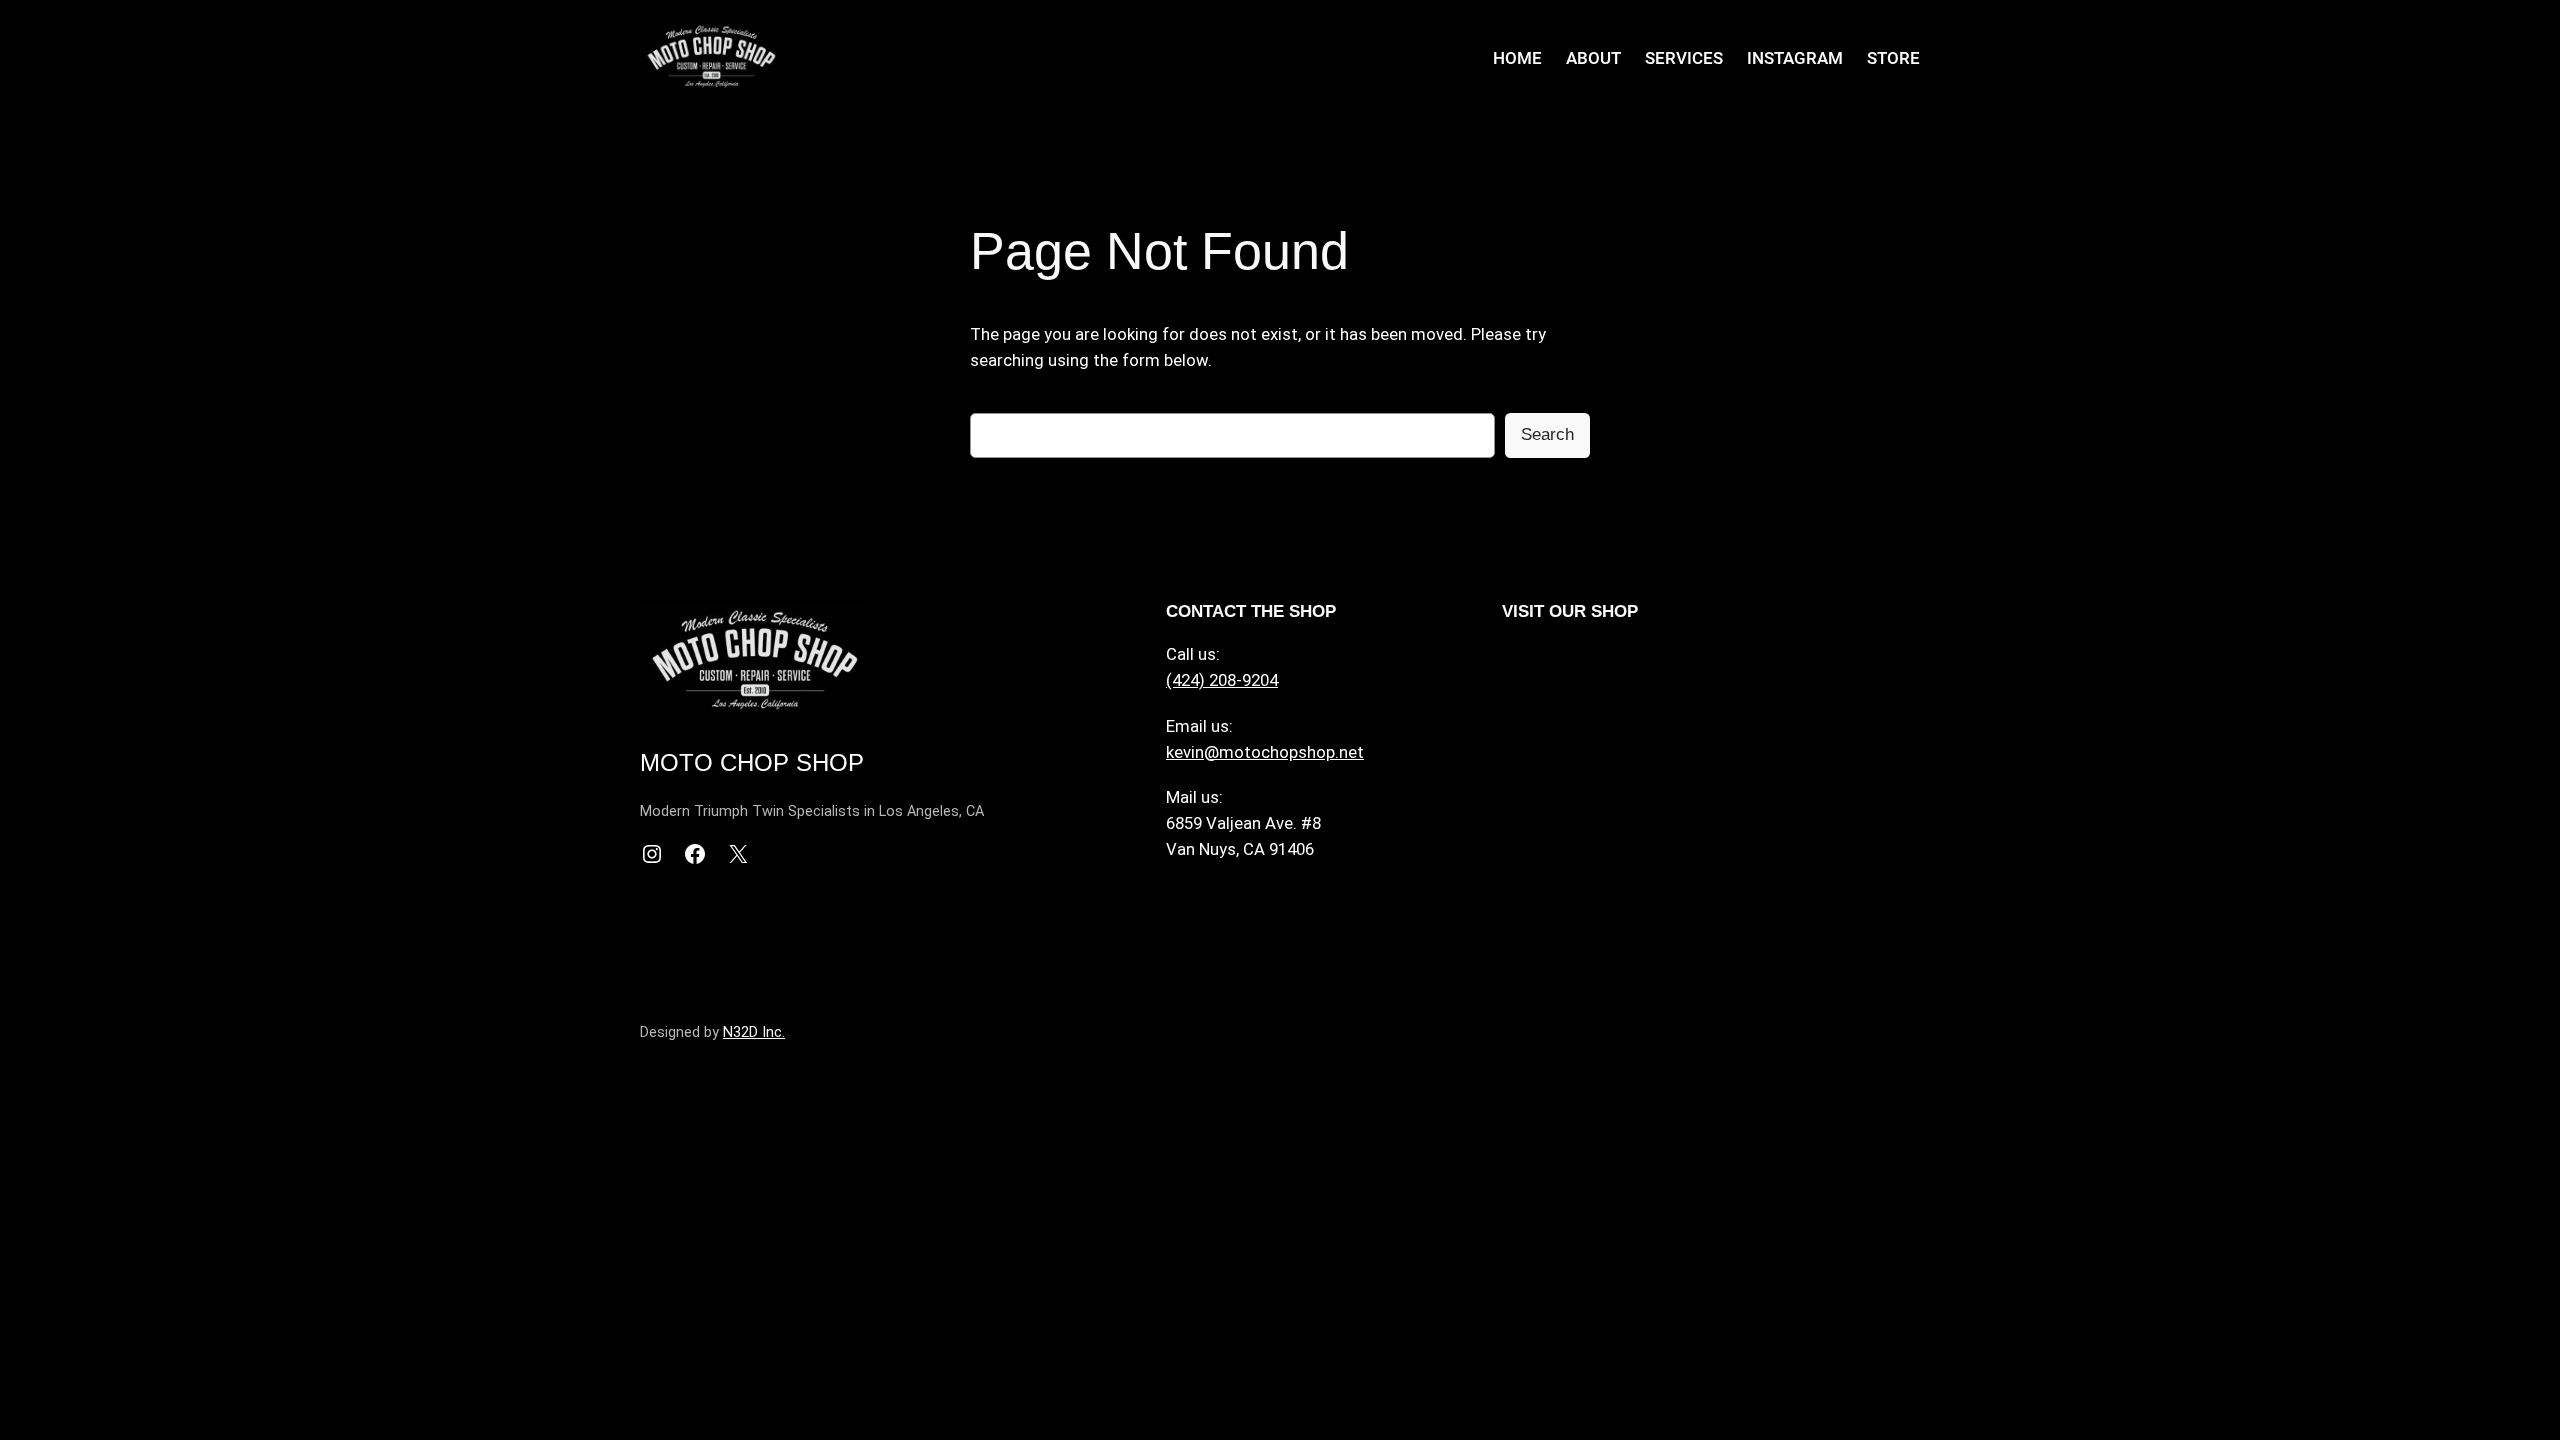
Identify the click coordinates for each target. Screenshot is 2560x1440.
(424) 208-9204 (1222, 680)
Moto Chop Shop (752, 762)
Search (1547, 434)
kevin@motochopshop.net (1265, 752)
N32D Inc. (754, 1032)
